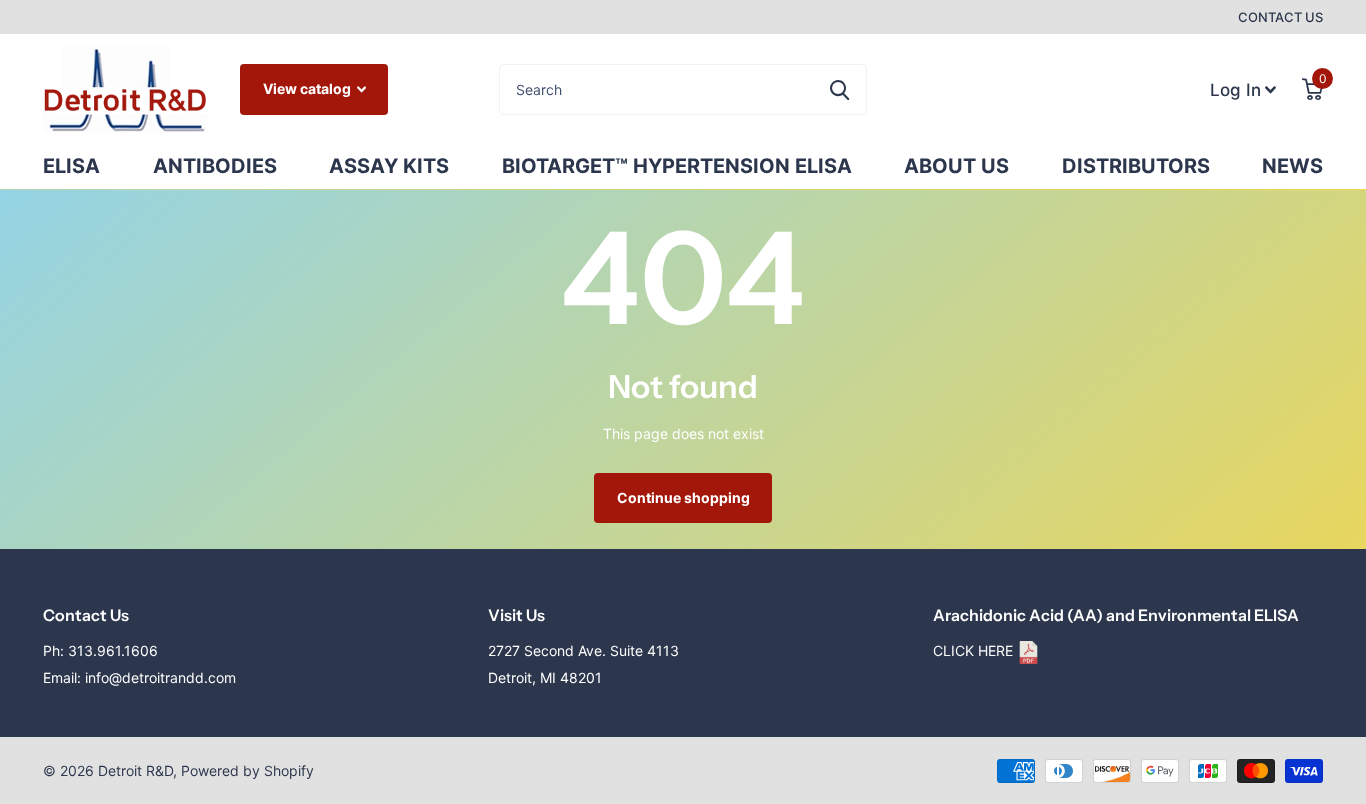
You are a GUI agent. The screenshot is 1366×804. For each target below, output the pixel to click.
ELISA (71, 166)
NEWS (1292, 166)
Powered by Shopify (247, 770)
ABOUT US (956, 166)
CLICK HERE (975, 650)
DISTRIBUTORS (1136, 166)
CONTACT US (1280, 17)
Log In (1237, 84)
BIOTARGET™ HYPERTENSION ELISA (677, 166)
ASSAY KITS (389, 166)
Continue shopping (683, 497)
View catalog (308, 88)
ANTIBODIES (215, 166)
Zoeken (839, 89)
